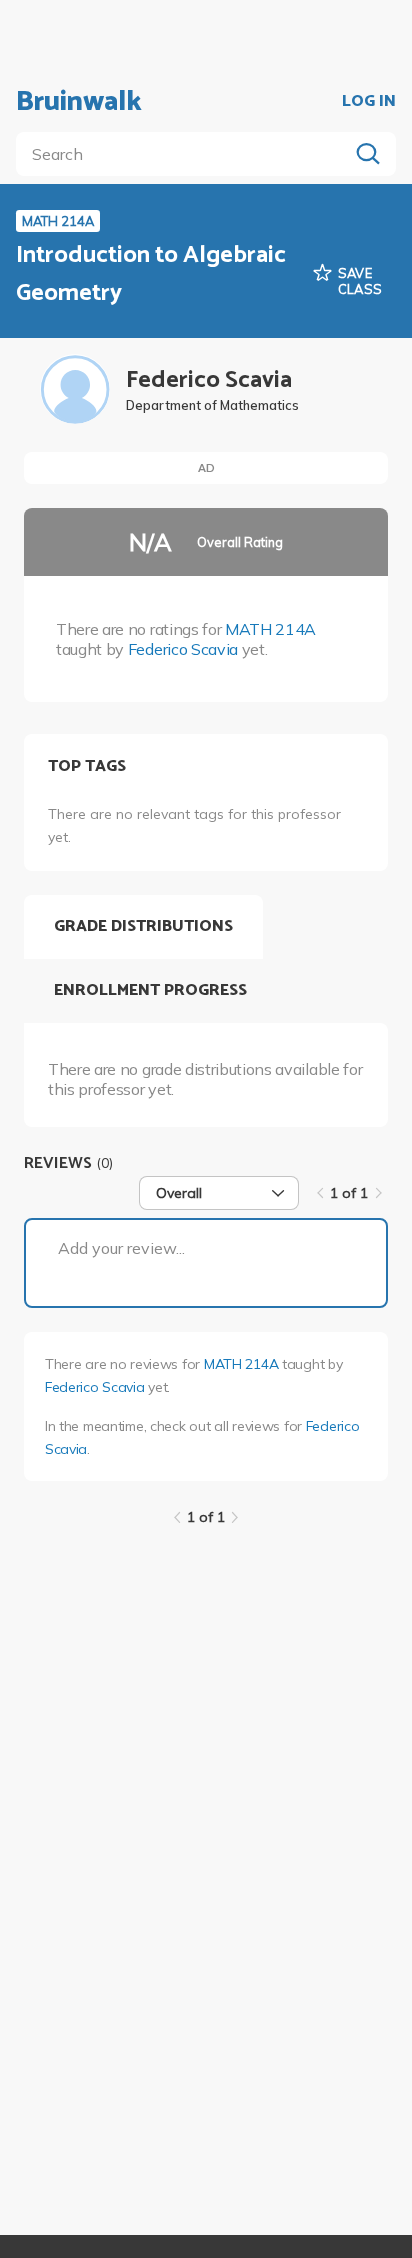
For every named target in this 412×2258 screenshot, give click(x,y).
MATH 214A (270, 629)
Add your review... (121, 1248)
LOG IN (369, 102)
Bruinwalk (79, 102)
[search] (186, 154)
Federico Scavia (183, 649)
